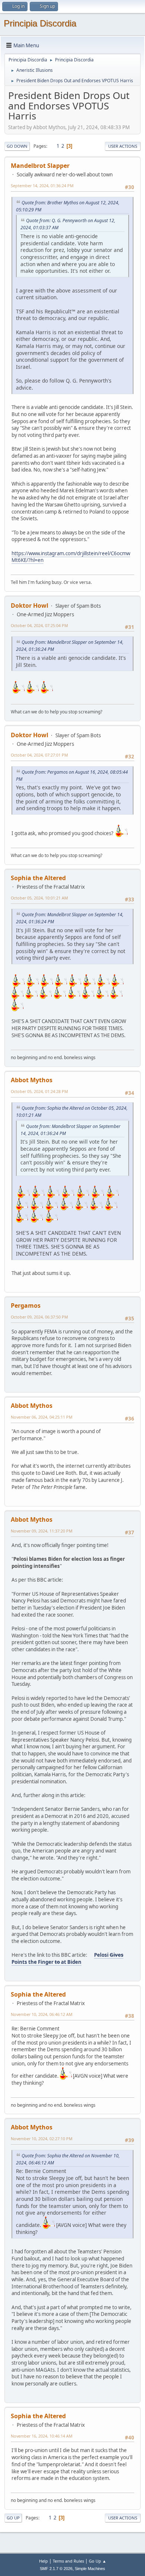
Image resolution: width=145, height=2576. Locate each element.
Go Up (13, 2518)
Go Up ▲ (98, 2561)
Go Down (17, 146)
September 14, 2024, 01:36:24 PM (42, 186)
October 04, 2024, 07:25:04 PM (39, 625)
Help (43, 2561)
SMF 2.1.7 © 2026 (56, 2569)
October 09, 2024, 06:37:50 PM (39, 1317)
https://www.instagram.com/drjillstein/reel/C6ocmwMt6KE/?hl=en (71, 557)
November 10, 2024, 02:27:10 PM (42, 2139)
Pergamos (26, 1305)
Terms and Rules (68, 2561)
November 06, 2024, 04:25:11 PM (42, 1417)
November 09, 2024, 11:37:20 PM (42, 1531)
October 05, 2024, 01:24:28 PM (39, 1091)
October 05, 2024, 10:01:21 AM (39, 898)
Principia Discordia (40, 23)
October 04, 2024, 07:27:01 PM (39, 755)
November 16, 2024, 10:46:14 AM (42, 2436)
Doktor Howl (30, 605)
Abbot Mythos (32, 1080)
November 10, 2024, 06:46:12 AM (42, 2014)
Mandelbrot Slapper (40, 166)
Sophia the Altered (38, 878)
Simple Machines (90, 2569)
